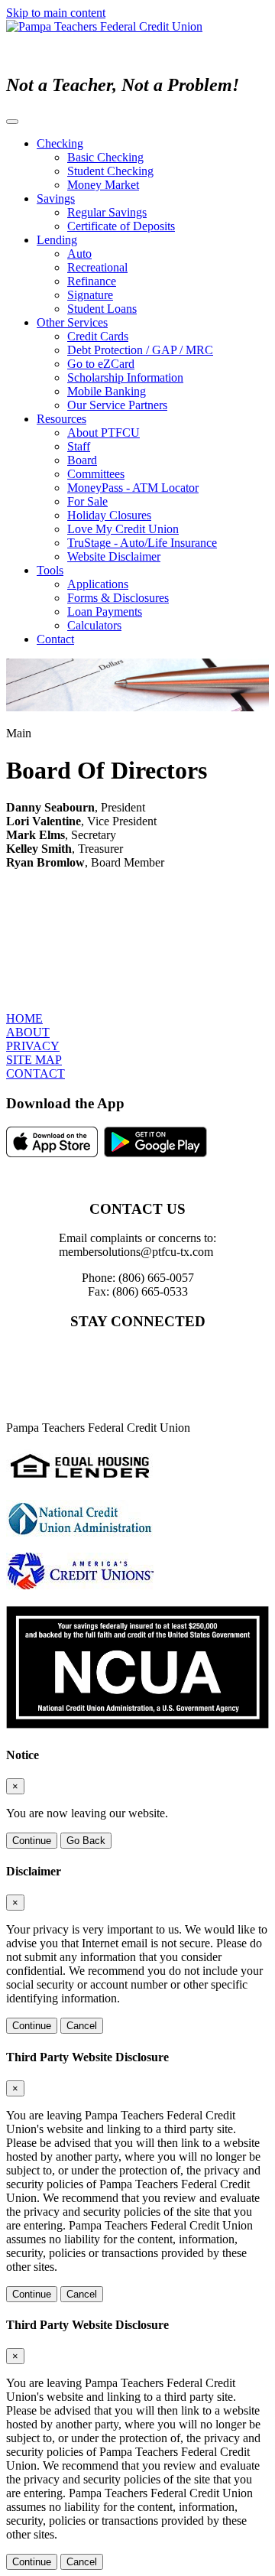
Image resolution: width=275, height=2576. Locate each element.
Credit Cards (98, 336)
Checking (60, 143)
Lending (57, 240)
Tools (50, 570)
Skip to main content (56, 13)
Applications (98, 584)
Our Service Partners (117, 405)
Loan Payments (105, 611)
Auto (79, 254)
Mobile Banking (107, 391)
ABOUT (28, 1032)
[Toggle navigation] (12, 122)
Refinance (92, 281)
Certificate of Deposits (121, 226)
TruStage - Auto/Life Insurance (142, 543)
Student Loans (102, 309)
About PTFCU (104, 433)
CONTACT (36, 1073)
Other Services (72, 322)
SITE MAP (34, 1060)
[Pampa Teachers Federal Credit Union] (104, 26)
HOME (24, 1018)
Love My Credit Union (123, 529)
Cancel (82, 2026)
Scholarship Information (125, 377)
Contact (55, 639)
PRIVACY (33, 1046)
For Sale (87, 501)
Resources (61, 419)
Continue (32, 1841)
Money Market (103, 185)
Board (82, 460)
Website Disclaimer (114, 556)
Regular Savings (107, 212)
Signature (90, 295)
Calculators (94, 625)
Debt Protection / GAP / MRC (140, 350)
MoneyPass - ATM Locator (133, 488)
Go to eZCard (101, 364)
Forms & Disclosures (118, 598)
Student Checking (110, 171)
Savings (56, 198)
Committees (96, 474)
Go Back (86, 1841)
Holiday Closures (109, 515)
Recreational (97, 267)
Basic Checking (105, 157)
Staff (79, 446)
